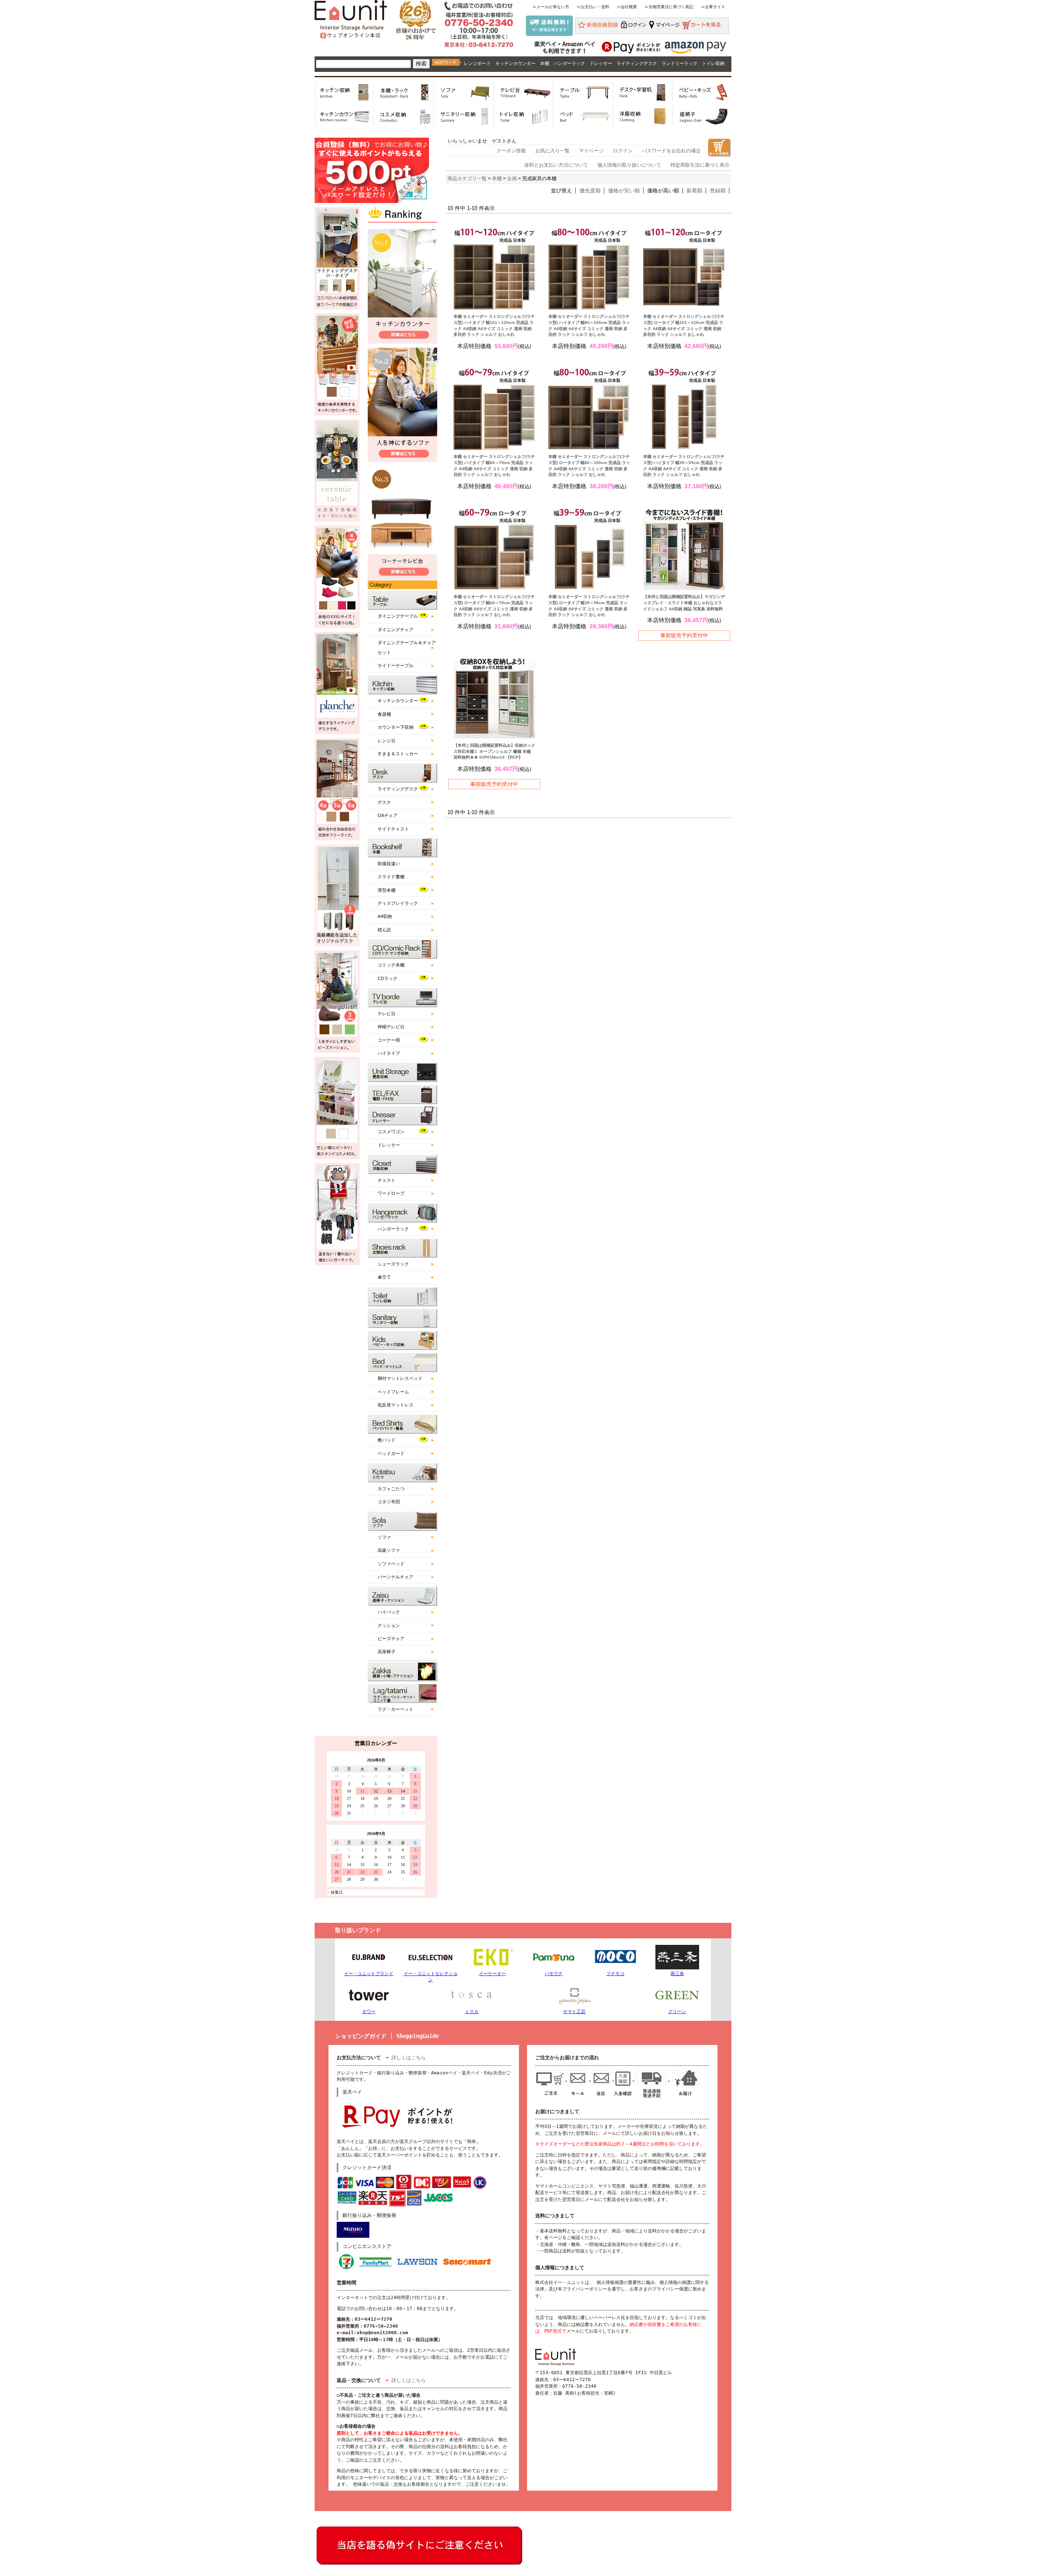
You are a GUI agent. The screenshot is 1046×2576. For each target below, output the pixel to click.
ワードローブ (391, 1193)
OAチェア (388, 815)
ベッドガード (391, 1453)
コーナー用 (389, 1040)
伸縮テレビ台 (391, 1027)
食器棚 (384, 714)
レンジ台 (387, 741)
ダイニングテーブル (398, 616)
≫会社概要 (627, 7)
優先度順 (590, 191)
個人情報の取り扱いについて (629, 165)
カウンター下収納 (396, 727)
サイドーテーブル (396, 665)
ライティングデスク (637, 63)
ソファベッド (391, 1564)
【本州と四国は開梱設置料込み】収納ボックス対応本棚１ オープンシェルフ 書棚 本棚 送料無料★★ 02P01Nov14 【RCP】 (494, 751)
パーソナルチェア (396, 1577)
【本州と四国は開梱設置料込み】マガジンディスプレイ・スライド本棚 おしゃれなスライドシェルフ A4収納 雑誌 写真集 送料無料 (684, 603)
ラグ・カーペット (396, 1709)
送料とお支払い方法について (556, 165)
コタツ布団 (389, 1502)
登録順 (718, 191)
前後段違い (389, 864)
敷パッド (387, 1440)
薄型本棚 (387, 890)
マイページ (591, 151)
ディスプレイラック (398, 903)
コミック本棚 (391, 965)
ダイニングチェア (396, 629)
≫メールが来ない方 (551, 7)
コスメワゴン (391, 1132)
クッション (389, 1625)
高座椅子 (387, 1652)
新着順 (694, 191)
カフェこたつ (391, 1489)
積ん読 (384, 930)
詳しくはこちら (409, 2058)
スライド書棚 (391, 877)
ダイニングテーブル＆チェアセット (407, 647)
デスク (384, 802)
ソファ (384, 1537)
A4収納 (385, 916)
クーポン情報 (511, 151)
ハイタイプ (389, 1053)
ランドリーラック (679, 63)
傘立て (384, 1277)
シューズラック (393, 1264)
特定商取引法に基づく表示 (700, 165)
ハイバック (389, 1612)
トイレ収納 (713, 63)
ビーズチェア (391, 1638)
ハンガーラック (569, 63)
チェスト (387, 1180)
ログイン (623, 151)
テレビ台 (387, 1013)
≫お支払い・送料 (593, 7)
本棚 (545, 63)
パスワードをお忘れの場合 (671, 151)
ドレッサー (601, 63)
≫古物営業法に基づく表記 (669, 7)
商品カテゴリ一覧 (467, 179)
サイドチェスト (393, 829)
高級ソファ (389, 1550)
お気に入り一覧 (552, 151)
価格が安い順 (624, 191)
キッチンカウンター (515, 63)
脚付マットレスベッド (400, 1378)
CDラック (388, 978)
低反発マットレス (396, 1405)
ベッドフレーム (393, 1392)
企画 (512, 179)
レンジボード (477, 63)
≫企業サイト (713, 7)
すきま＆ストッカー (398, 754)
